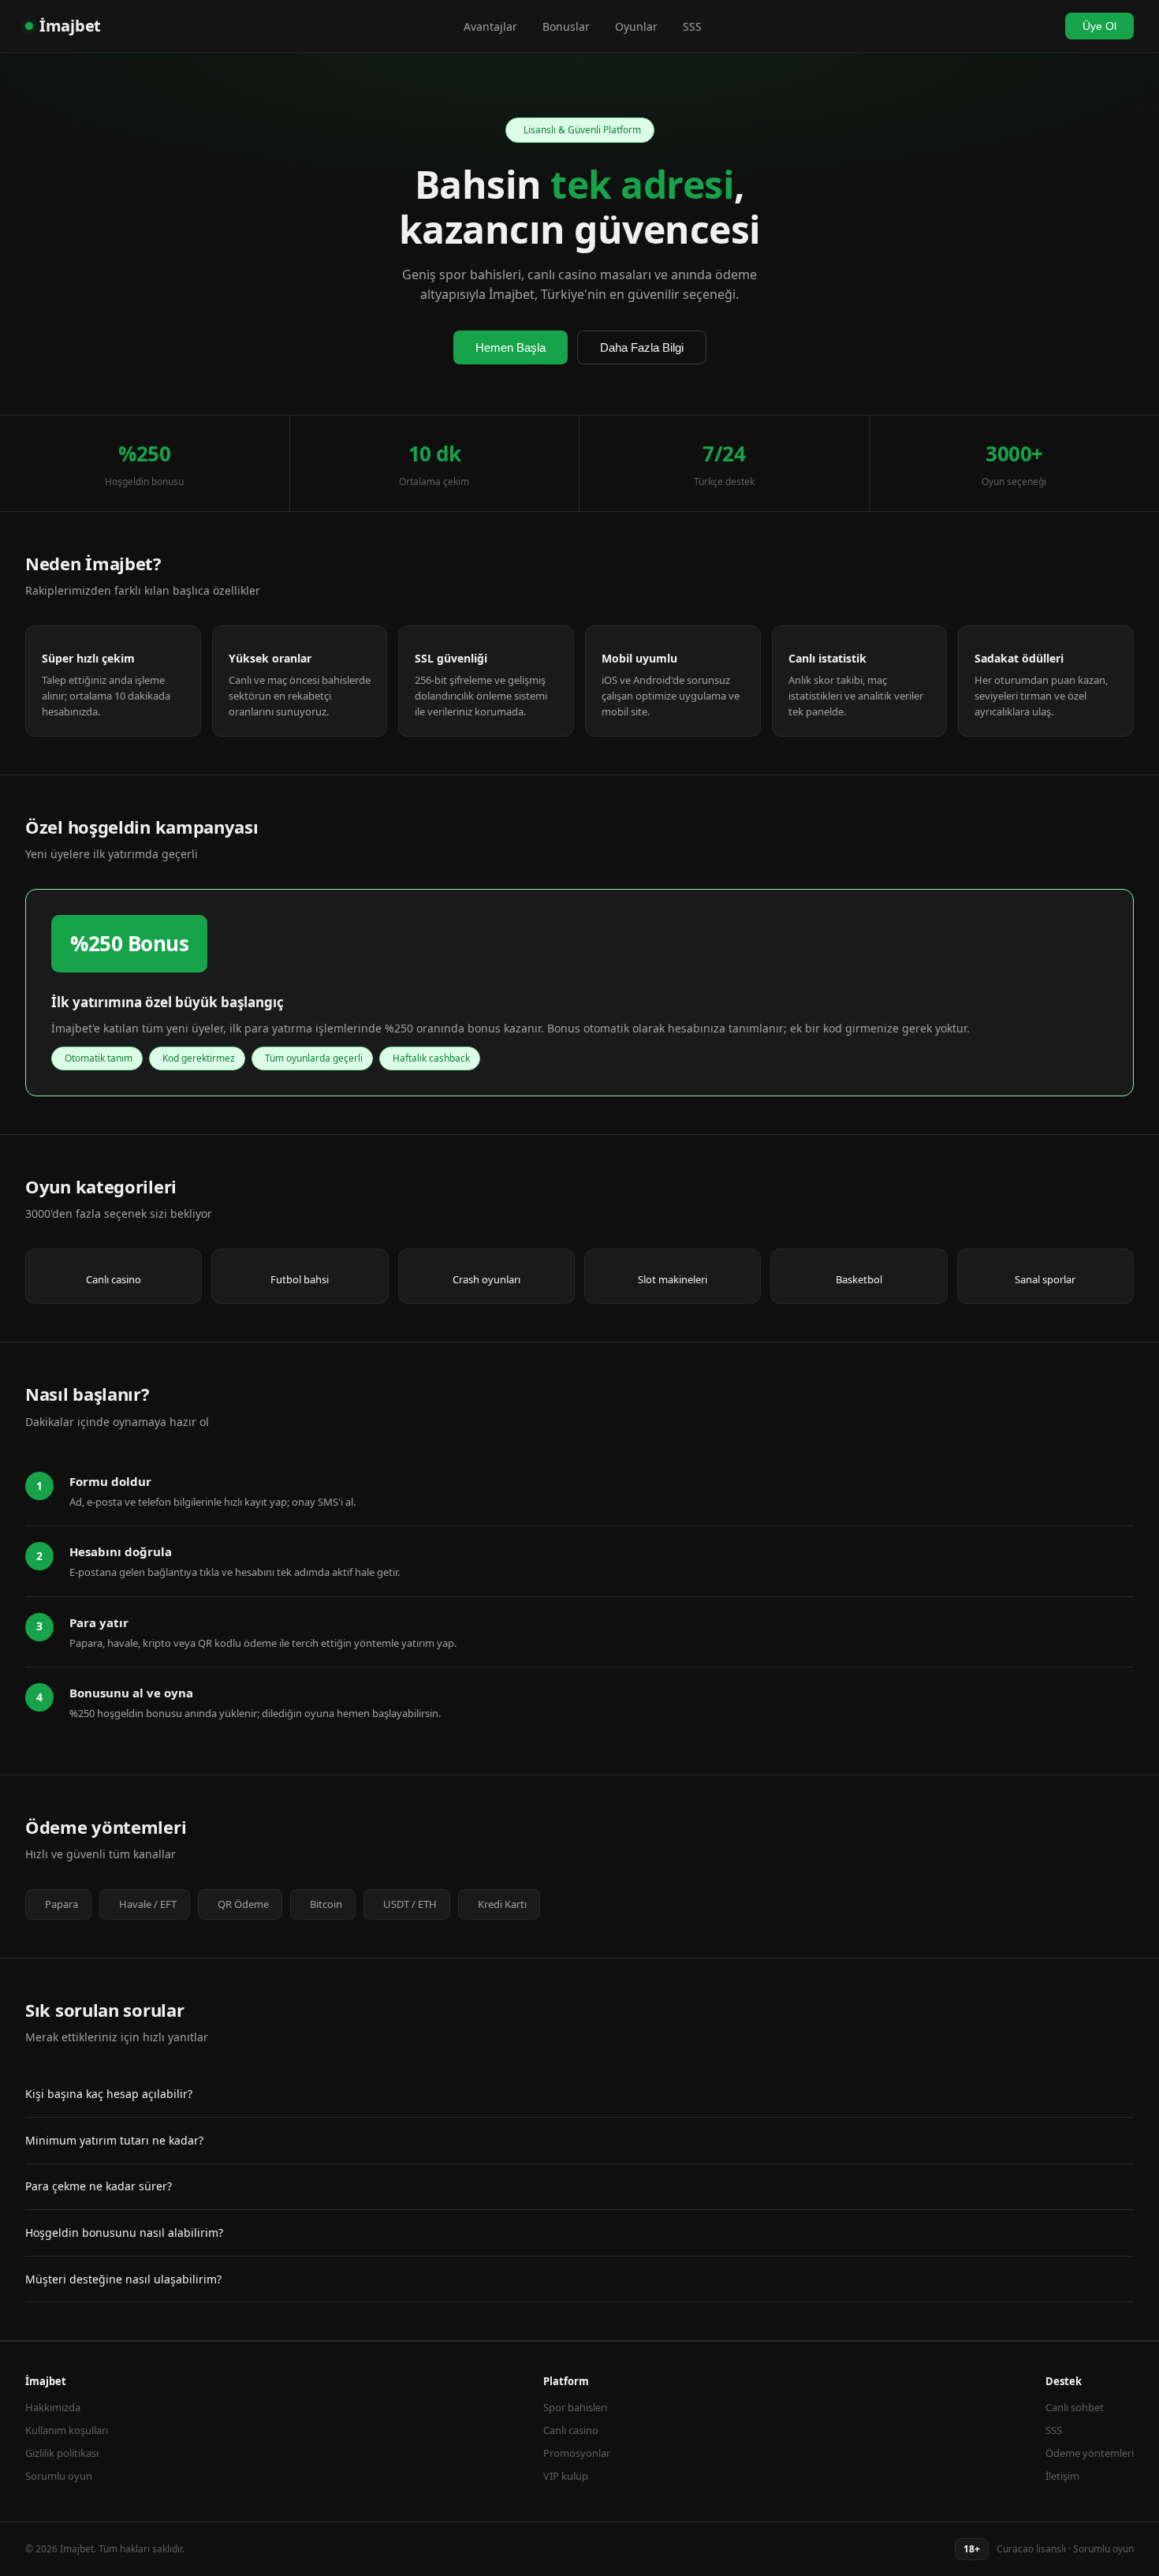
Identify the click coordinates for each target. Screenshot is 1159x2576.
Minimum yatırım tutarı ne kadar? (114, 2140)
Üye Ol (1099, 26)
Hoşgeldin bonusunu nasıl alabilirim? (124, 2233)
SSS (692, 26)
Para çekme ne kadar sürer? (99, 2186)
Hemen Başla (511, 347)
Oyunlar (636, 26)
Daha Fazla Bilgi (642, 347)
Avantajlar (490, 26)
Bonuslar (566, 26)
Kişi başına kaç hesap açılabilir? (109, 2094)
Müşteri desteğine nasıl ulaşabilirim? (123, 2279)
